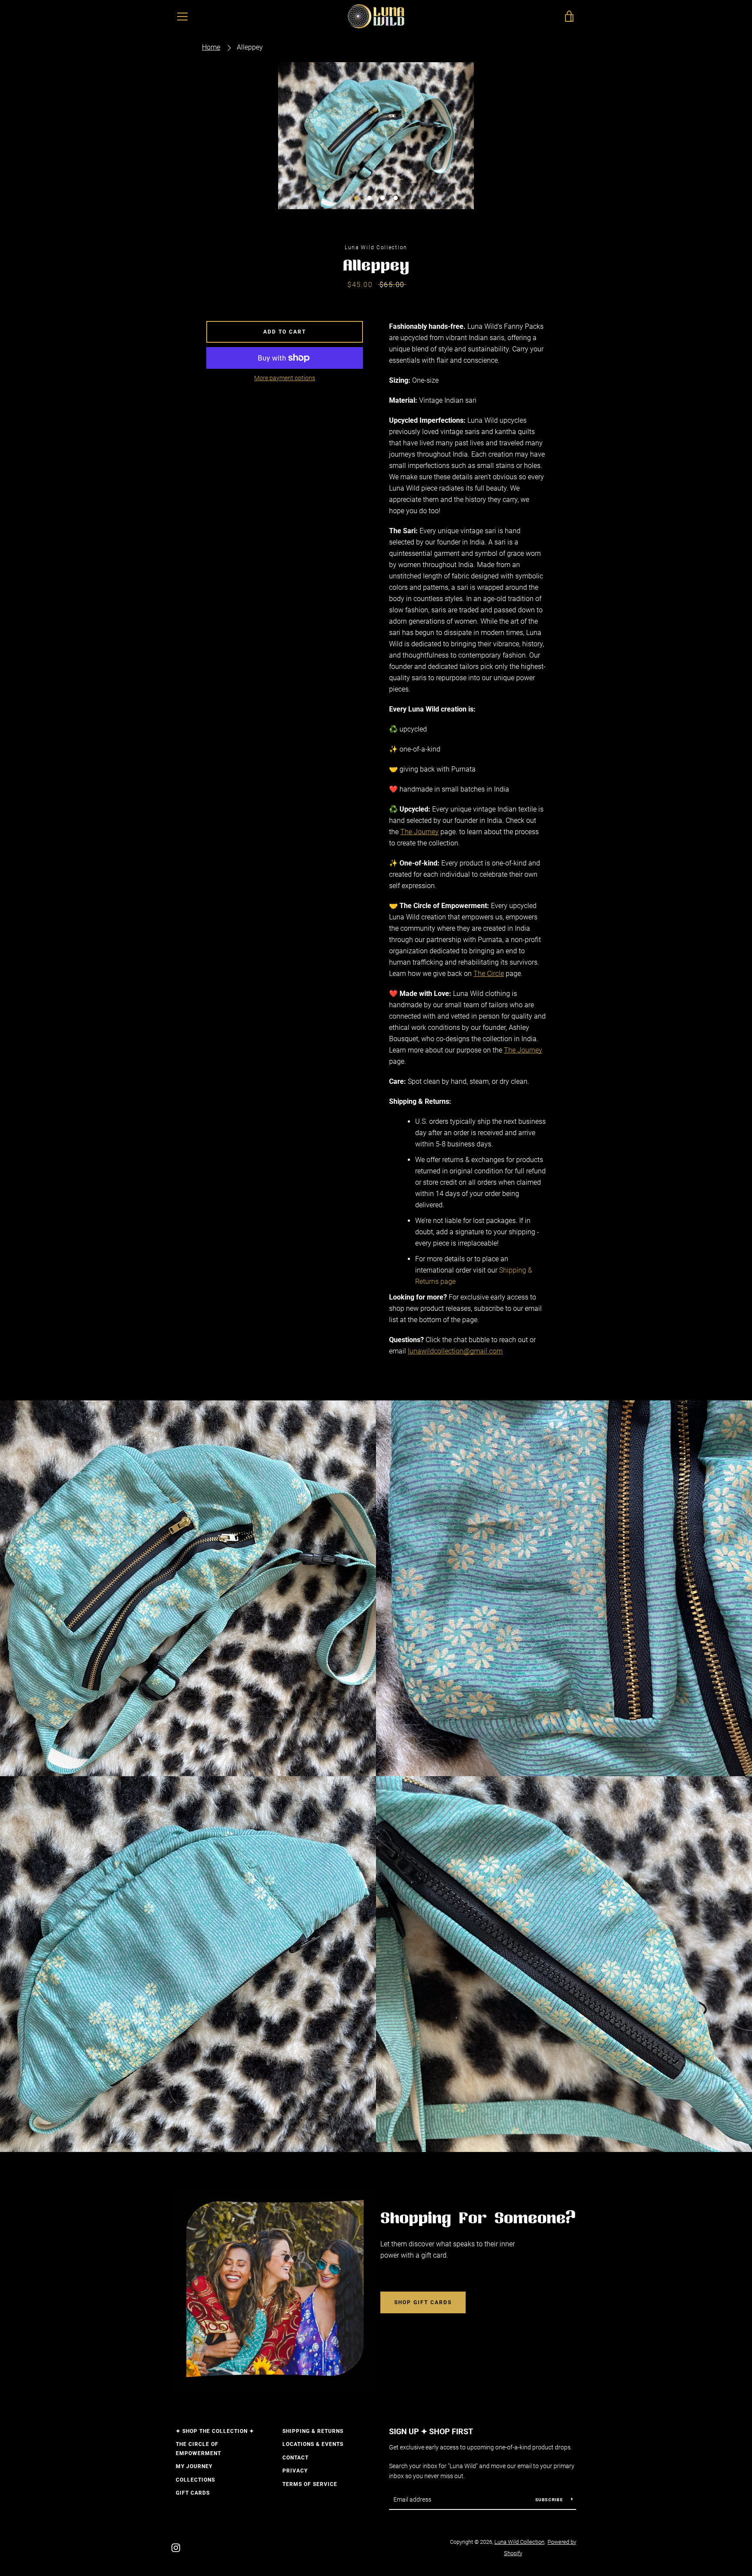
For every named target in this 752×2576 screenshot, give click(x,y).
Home (211, 47)
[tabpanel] (376, 136)
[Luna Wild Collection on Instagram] (176, 2547)
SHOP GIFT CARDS (423, 2302)
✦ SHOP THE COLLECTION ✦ (215, 2431)
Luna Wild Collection (519, 2542)
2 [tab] (369, 198)
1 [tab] (356, 198)
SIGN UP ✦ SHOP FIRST (431, 2431)
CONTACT (295, 2458)
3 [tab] (383, 198)
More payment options (285, 378)
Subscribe (550, 2500)
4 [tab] (396, 198)
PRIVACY (295, 2471)
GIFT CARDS (193, 2493)
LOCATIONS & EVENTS (313, 2444)
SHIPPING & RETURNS (313, 2431)
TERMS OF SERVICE (310, 2484)
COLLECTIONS (195, 2480)
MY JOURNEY (194, 2466)
